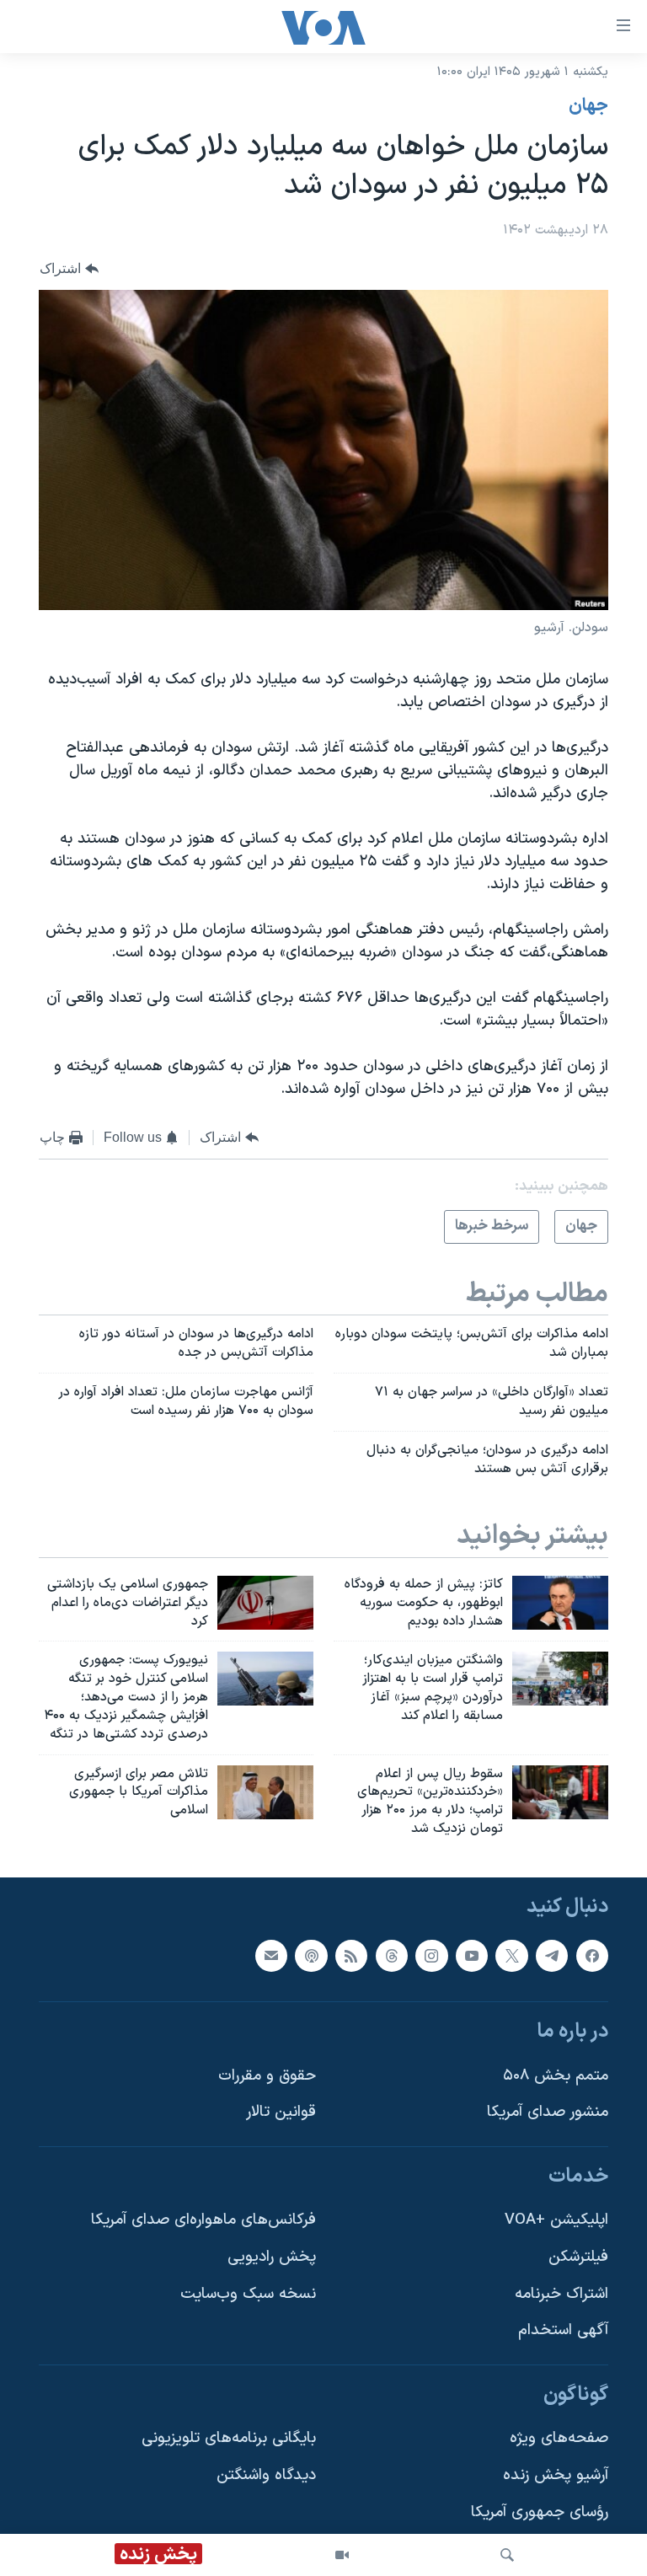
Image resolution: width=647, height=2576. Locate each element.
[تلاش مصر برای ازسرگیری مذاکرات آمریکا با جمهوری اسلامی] (265, 1792)
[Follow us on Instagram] (431, 1956)
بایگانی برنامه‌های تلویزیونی (229, 2438)
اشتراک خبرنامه (561, 2294)
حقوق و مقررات (267, 2076)
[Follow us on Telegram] (552, 1956)
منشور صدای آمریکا (548, 2112)
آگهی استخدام (563, 2330)
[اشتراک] (271, 1956)
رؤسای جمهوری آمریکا (540, 2512)
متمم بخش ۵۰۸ (556, 2076)
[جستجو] (507, 2555)
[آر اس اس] (351, 1956)
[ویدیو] (342, 2555)
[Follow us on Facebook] (592, 1956)
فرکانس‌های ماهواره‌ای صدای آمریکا (203, 2220)
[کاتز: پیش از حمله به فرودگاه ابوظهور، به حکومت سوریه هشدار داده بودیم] (560, 1603)
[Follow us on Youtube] (472, 1956)
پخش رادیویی (272, 2257)
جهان (588, 106)
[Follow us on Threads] (392, 1956)
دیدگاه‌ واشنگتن (266, 2475)
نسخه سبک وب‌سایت (248, 2294)
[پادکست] (311, 1956)
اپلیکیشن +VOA (556, 2220)
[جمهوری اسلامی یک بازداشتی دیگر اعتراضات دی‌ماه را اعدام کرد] (265, 1603)
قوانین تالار (281, 2112)
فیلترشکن (578, 2257)
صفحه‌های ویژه (559, 2438)
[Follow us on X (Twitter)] (511, 1956)
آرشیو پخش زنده (556, 2475)
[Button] (69, 268)
